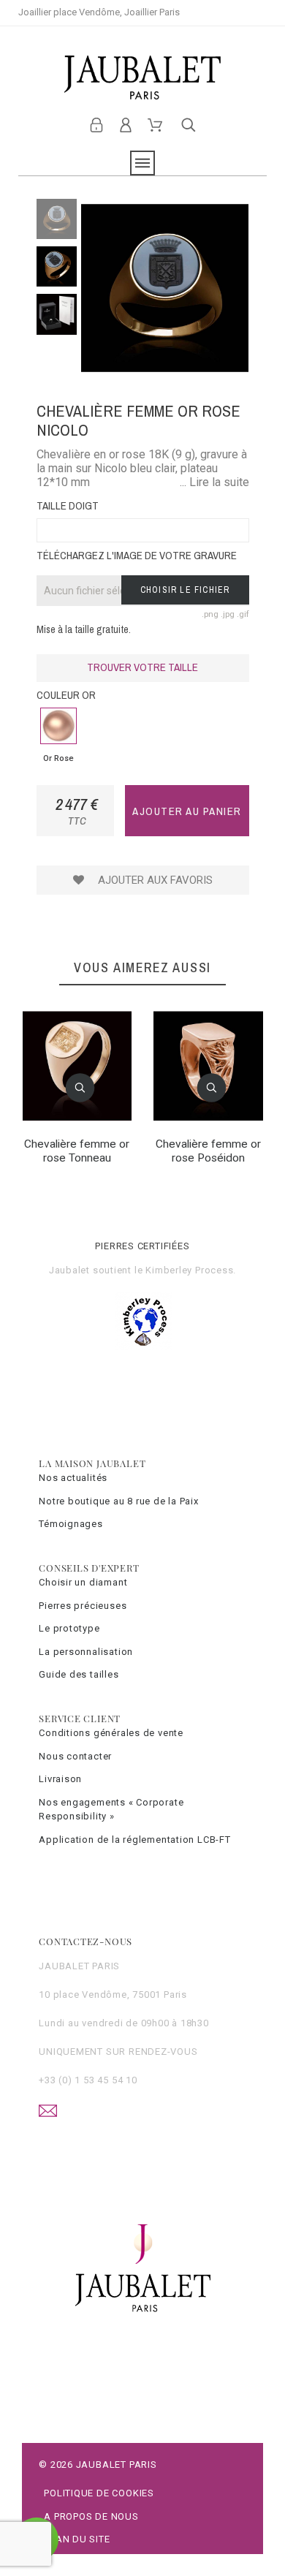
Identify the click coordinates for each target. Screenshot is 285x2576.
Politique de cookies (99, 2493)
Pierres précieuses (83, 1606)
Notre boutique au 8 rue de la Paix (119, 1501)
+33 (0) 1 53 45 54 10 (88, 2080)
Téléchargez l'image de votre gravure (137, 555)
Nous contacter (75, 1756)
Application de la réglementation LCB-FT (134, 1840)
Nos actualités (73, 1478)
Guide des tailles (79, 1674)
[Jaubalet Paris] (143, 77)
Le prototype (69, 1628)
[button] (80, 1088)
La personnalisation (86, 1652)
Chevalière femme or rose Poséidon (208, 1151)
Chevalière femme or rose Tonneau (77, 1151)
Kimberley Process (189, 1270)
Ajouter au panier (187, 811)
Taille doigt (68, 505)
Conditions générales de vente (111, 1733)
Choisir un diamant (83, 1582)
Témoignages (71, 1524)
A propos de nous (91, 2516)
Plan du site (77, 2539)
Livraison (60, 1779)
